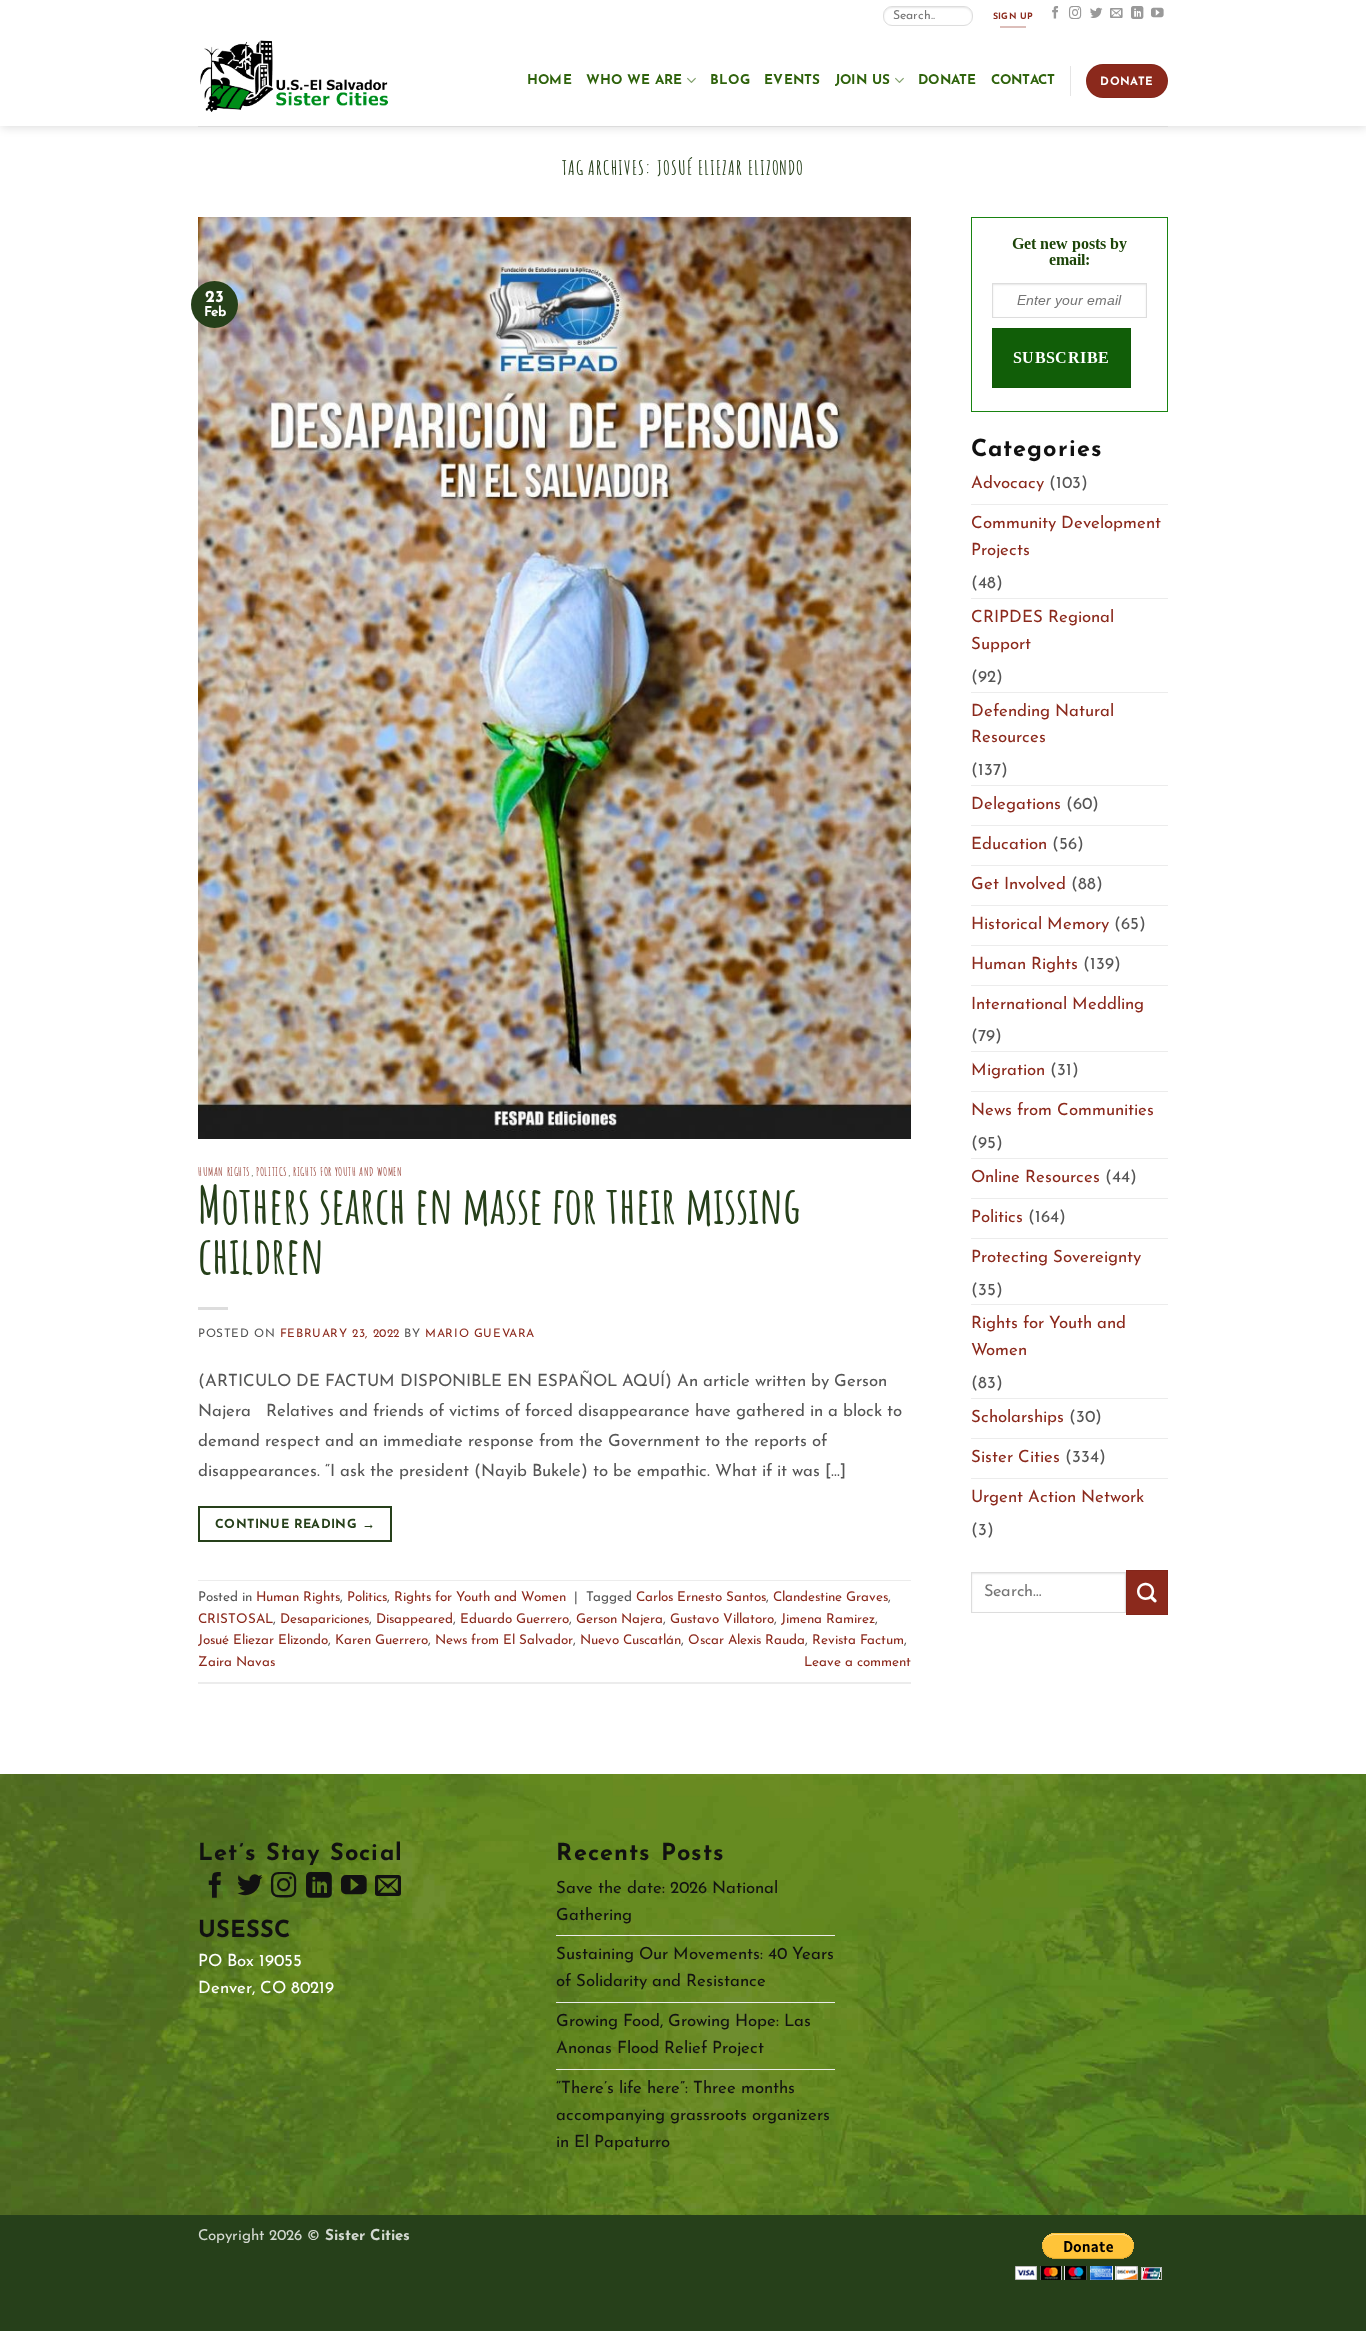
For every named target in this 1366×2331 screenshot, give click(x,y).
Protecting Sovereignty (1056, 1257)
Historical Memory (1040, 924)
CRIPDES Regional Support (1042, 631)
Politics (272, 1171)
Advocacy (1007, 483)
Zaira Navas (236, 1662)
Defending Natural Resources (1042, 725)
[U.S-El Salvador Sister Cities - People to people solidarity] (298, 78)
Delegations (1016, 804)
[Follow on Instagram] (1075, 14)
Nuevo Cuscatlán (630, 1640)
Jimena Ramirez (828, 1619)
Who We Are (634, 80)
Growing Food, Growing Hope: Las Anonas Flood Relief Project (683, 2035)
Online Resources (1035, 1177)
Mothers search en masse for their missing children (499, 1229)
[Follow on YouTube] (1157, 14)
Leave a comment (857, 1662)
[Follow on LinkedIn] (1137, 14)
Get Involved (1018, 884)
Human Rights (224, 1171)
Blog (730, 80)
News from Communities (1062, 1110)
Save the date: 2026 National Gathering (667, 1902)
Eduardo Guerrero (514, 1619)
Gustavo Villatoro (722, 1619)
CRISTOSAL (235, 1619)
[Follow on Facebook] (1055, 14)
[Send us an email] (1116, 14)
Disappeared (414, 1619)
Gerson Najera (619, 1619)
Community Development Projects (1066, 537)
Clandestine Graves (830, 1597)
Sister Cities (1015, 1457)
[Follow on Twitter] (1096, 14)
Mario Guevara (480, 1334)
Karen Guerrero (381, 1640)
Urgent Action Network (1057, 1497)
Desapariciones (324, 1619)
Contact (1023, 80)
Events (792, 80)
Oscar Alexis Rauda (746, 1640)
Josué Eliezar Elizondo (263, 1640)
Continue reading (295, 1525)
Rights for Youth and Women (347, 1171)
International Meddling (1057, 1004)
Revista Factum (858, 1640)
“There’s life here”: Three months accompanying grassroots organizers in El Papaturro (693, 2115)
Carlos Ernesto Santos (701, 1597)
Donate (947, 80)
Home (549, 80)
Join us (863, 80)
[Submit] (1147, 1592)
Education (1009, 844)
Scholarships (1017, 1417)
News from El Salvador (504, 1640)
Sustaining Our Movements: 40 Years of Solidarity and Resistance (695, 1968)
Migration (1008, 1070)
